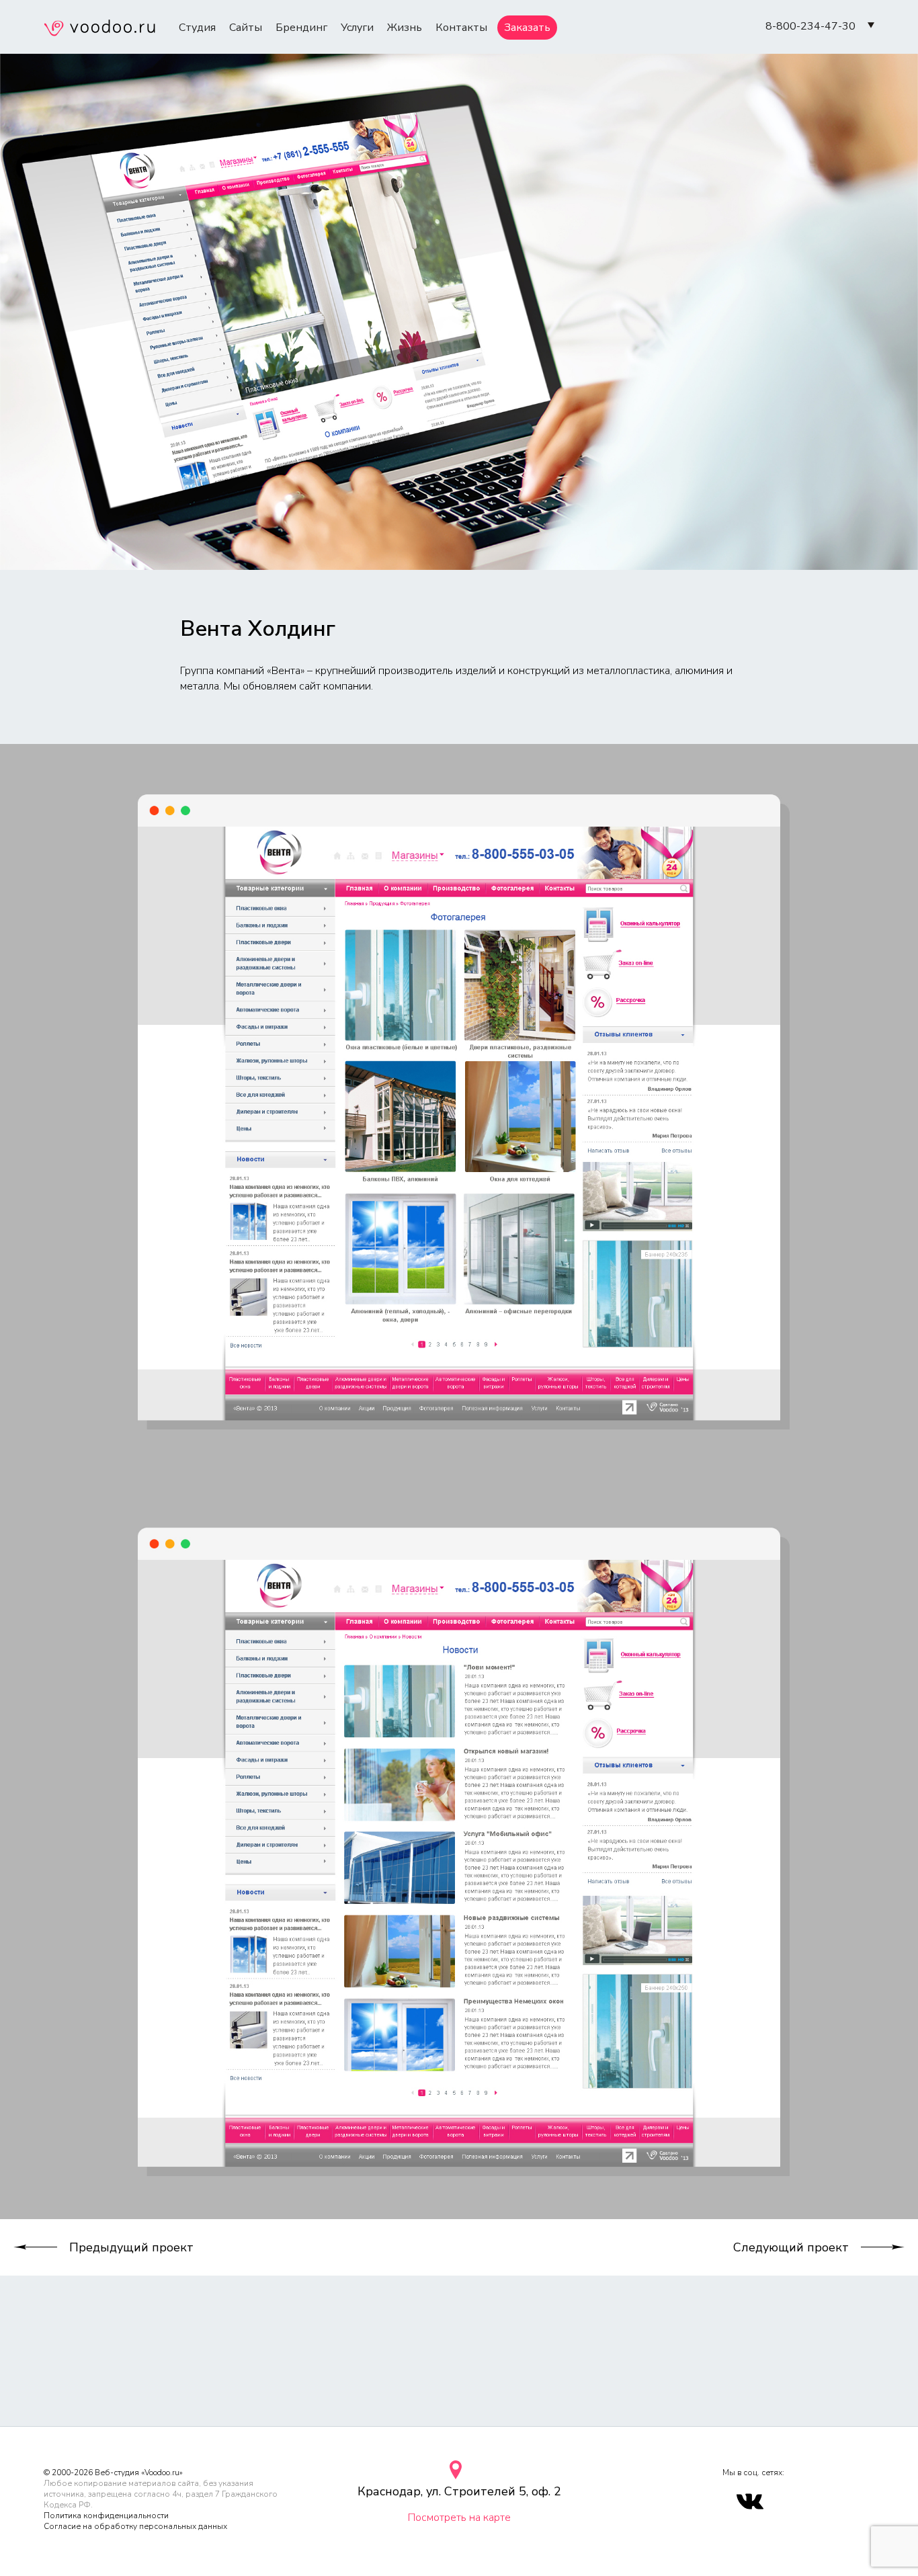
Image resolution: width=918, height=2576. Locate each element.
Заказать (527, 28)
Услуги (357, 28)
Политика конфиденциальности (106, 2516)
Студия (197, 28)
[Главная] (99, 30)
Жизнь (405, 28)
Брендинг (301, 28)
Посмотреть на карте (459, 2518)
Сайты (246, 28)
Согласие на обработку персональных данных (135, 2526)
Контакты (461, 28)
